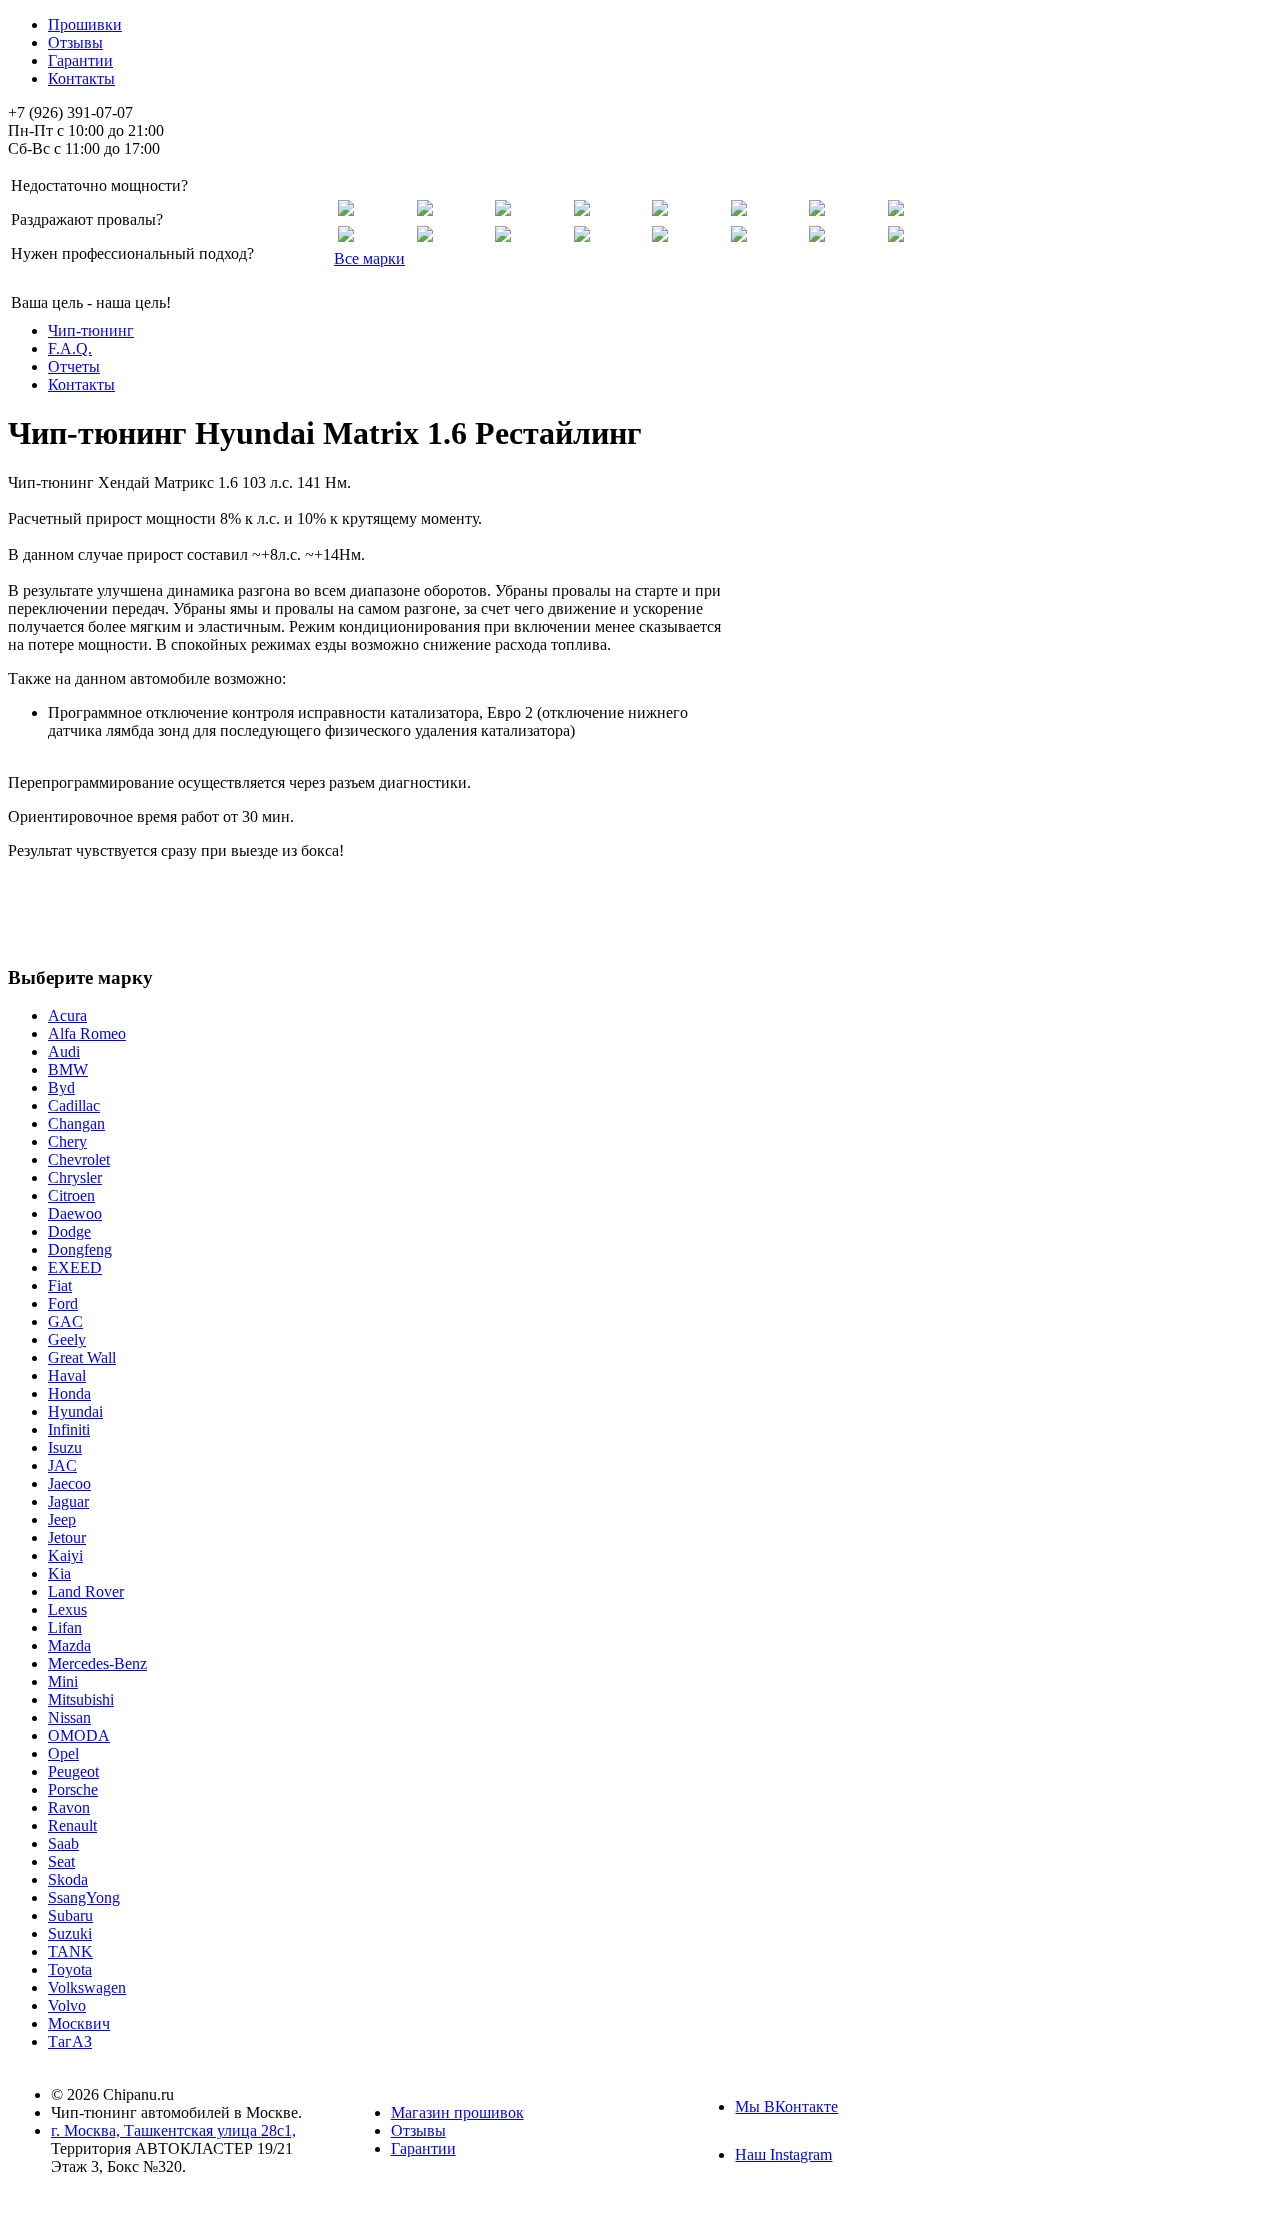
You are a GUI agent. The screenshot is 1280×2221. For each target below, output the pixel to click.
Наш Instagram (783, 2154)
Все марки (369, 258)
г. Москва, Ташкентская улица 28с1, (173, 2130)
